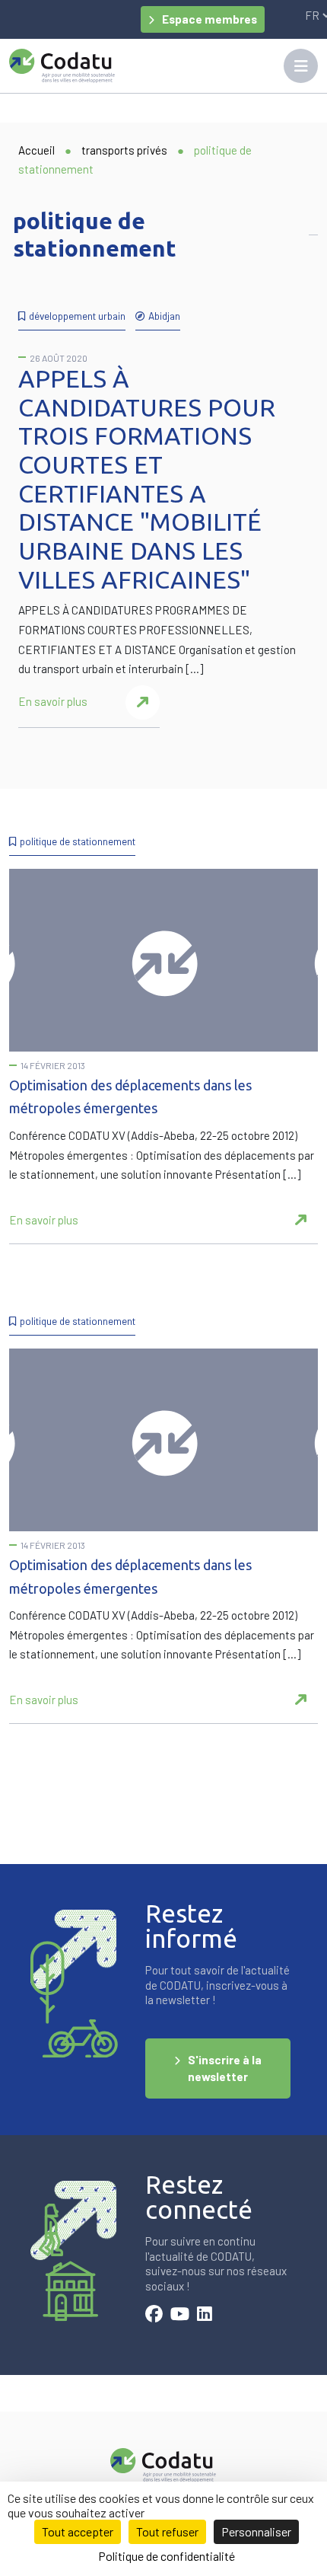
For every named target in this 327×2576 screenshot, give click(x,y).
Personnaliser (256, 2531)
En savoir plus (53, 701)
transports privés (124, 150)
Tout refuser (167, 2531)
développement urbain (77, 316)
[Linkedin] (205, 2316)
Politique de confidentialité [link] (167, 2556)
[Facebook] (154, 2316)
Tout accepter (78, 2531)
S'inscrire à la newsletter (225, 2068)
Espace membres (210, 19)
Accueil (37, 150)
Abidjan (164, 316)
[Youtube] (180, 2316)
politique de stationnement (78, 841)
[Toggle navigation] (301, 66)
